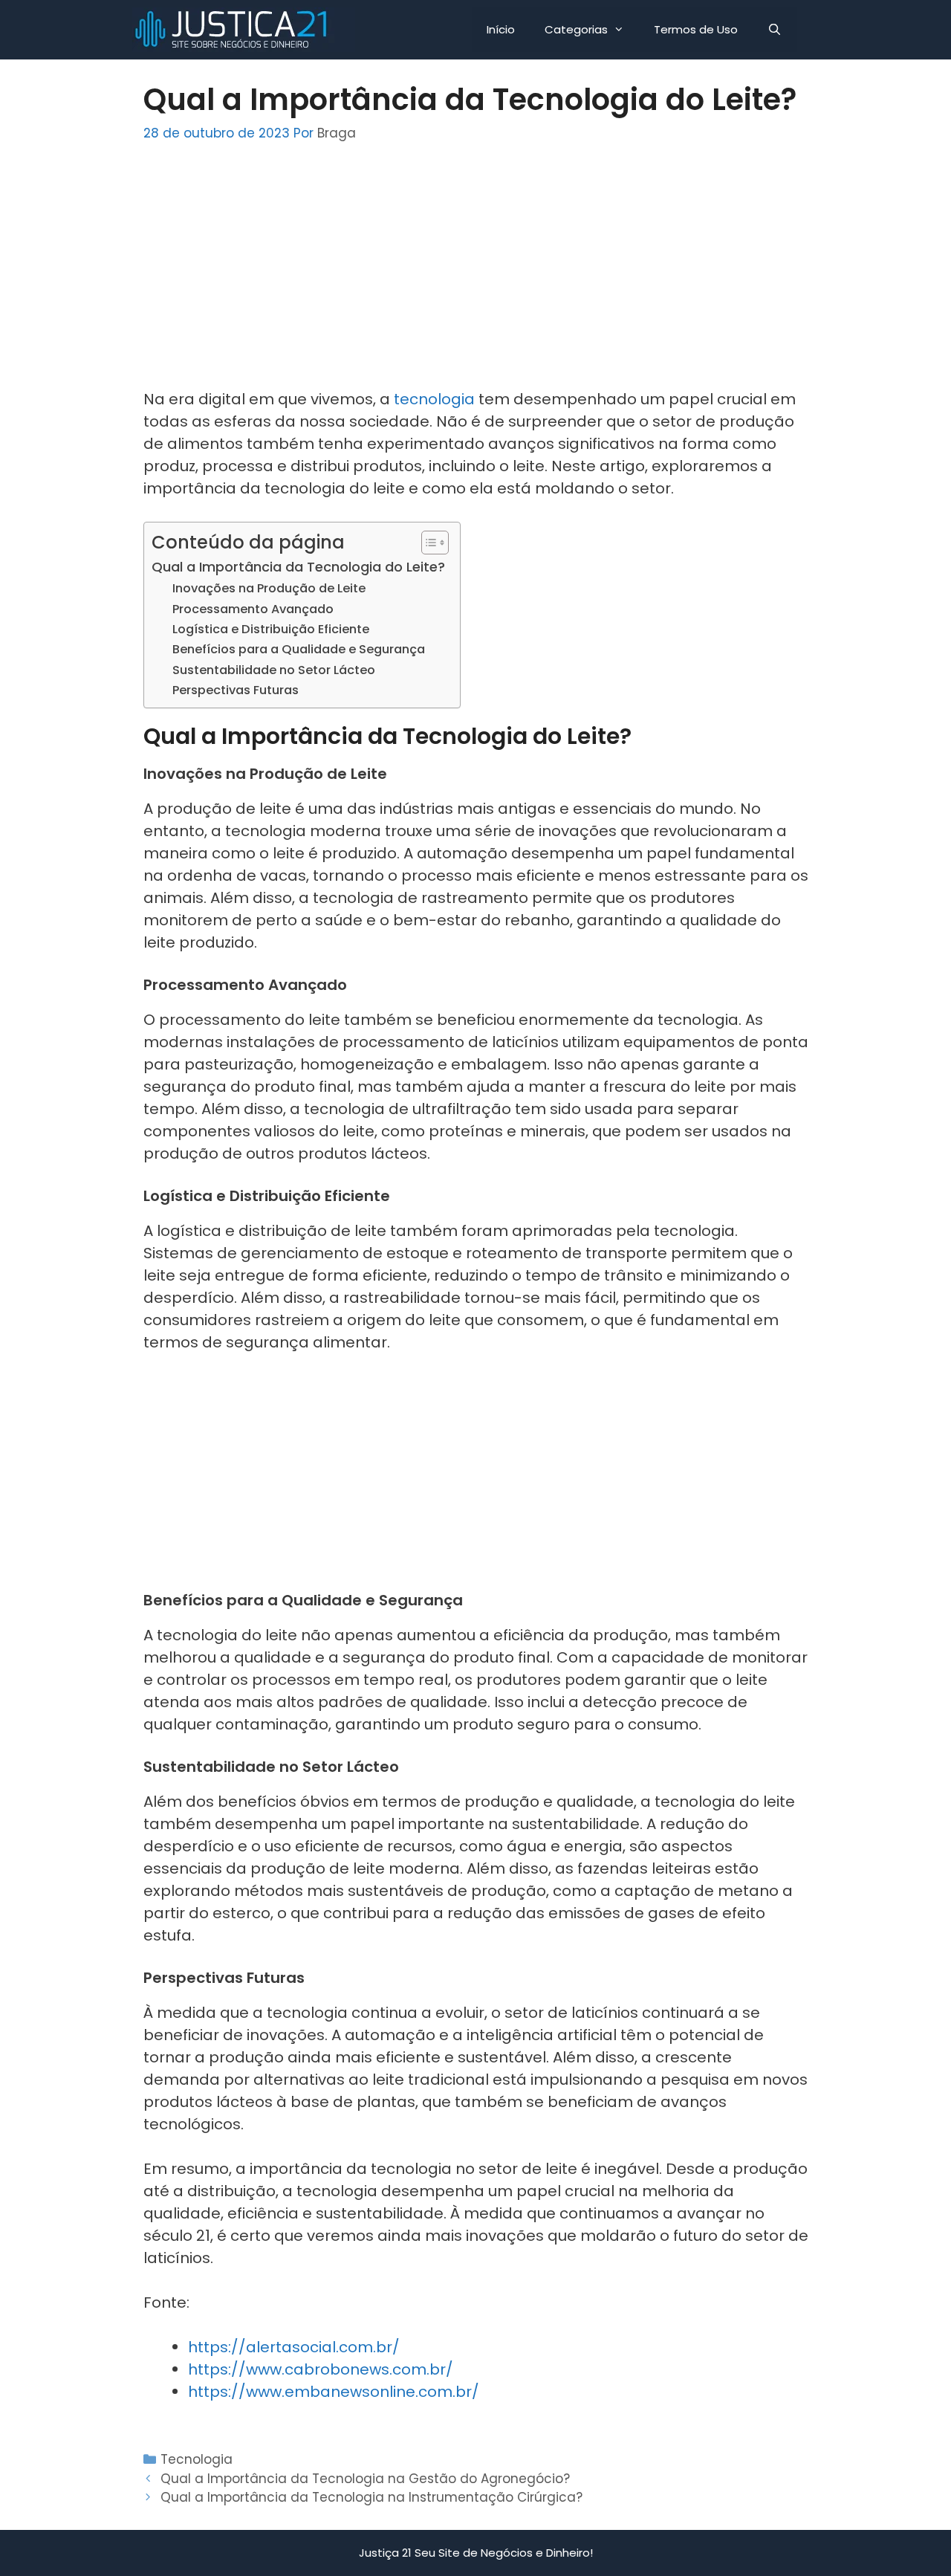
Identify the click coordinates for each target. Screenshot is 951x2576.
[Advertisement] (476, 276)
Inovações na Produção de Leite (269, 588)
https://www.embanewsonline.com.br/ (334, 2392)
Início (501, 29)
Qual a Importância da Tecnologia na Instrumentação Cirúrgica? (371, 2497)
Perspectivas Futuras (236, 690)
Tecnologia (197, 2459)
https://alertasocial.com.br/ (294, 2347)
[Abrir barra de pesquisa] (775, 30)
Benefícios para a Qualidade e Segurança (299, 649)
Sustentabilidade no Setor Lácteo (274, 670)
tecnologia (434, 399)
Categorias (576, 29)
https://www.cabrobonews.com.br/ (321, 2369)
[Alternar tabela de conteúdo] (428, 543)
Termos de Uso (696, 29)
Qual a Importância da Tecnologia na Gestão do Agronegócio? (365, 2479)
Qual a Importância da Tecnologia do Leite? (298, 567)
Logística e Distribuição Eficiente (271, 629)
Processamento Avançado (253, 609)
